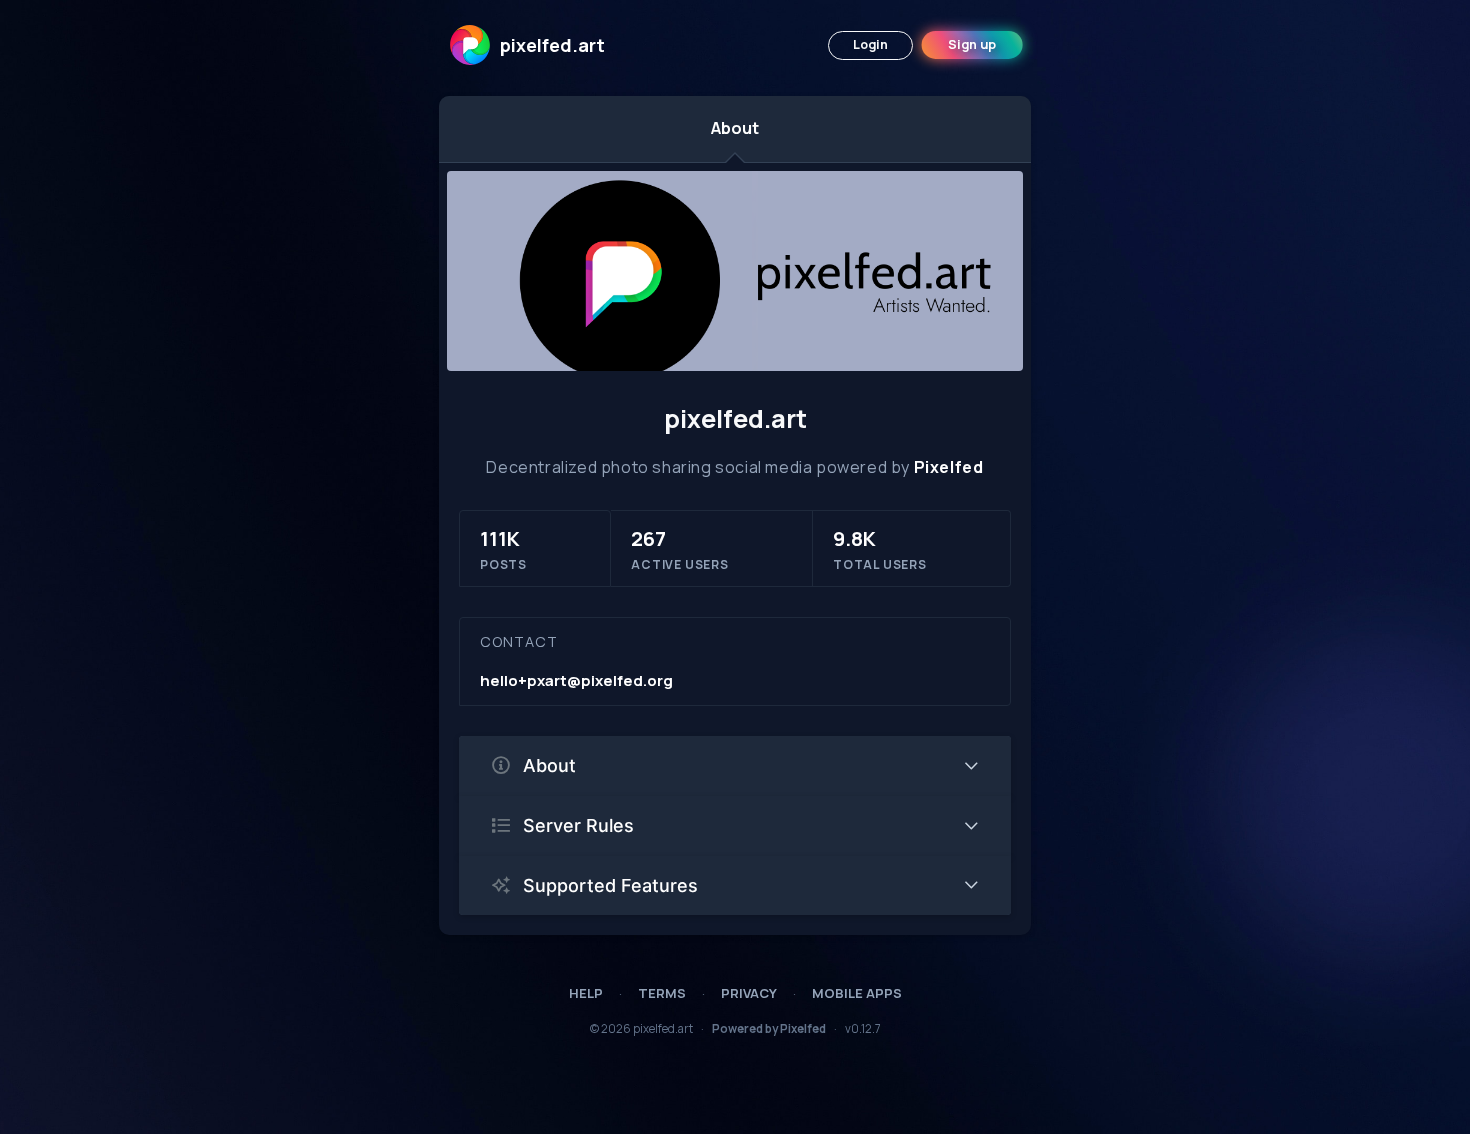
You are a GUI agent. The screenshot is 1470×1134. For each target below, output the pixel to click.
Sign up (972, 44)
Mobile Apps (857, 993)
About (735, 128)
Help (586, 993)
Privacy (749, 993)
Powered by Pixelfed (769, 1028)
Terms (662, 993)
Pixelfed (949, 467)
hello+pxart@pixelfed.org (576, 680)
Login (870, 44)
